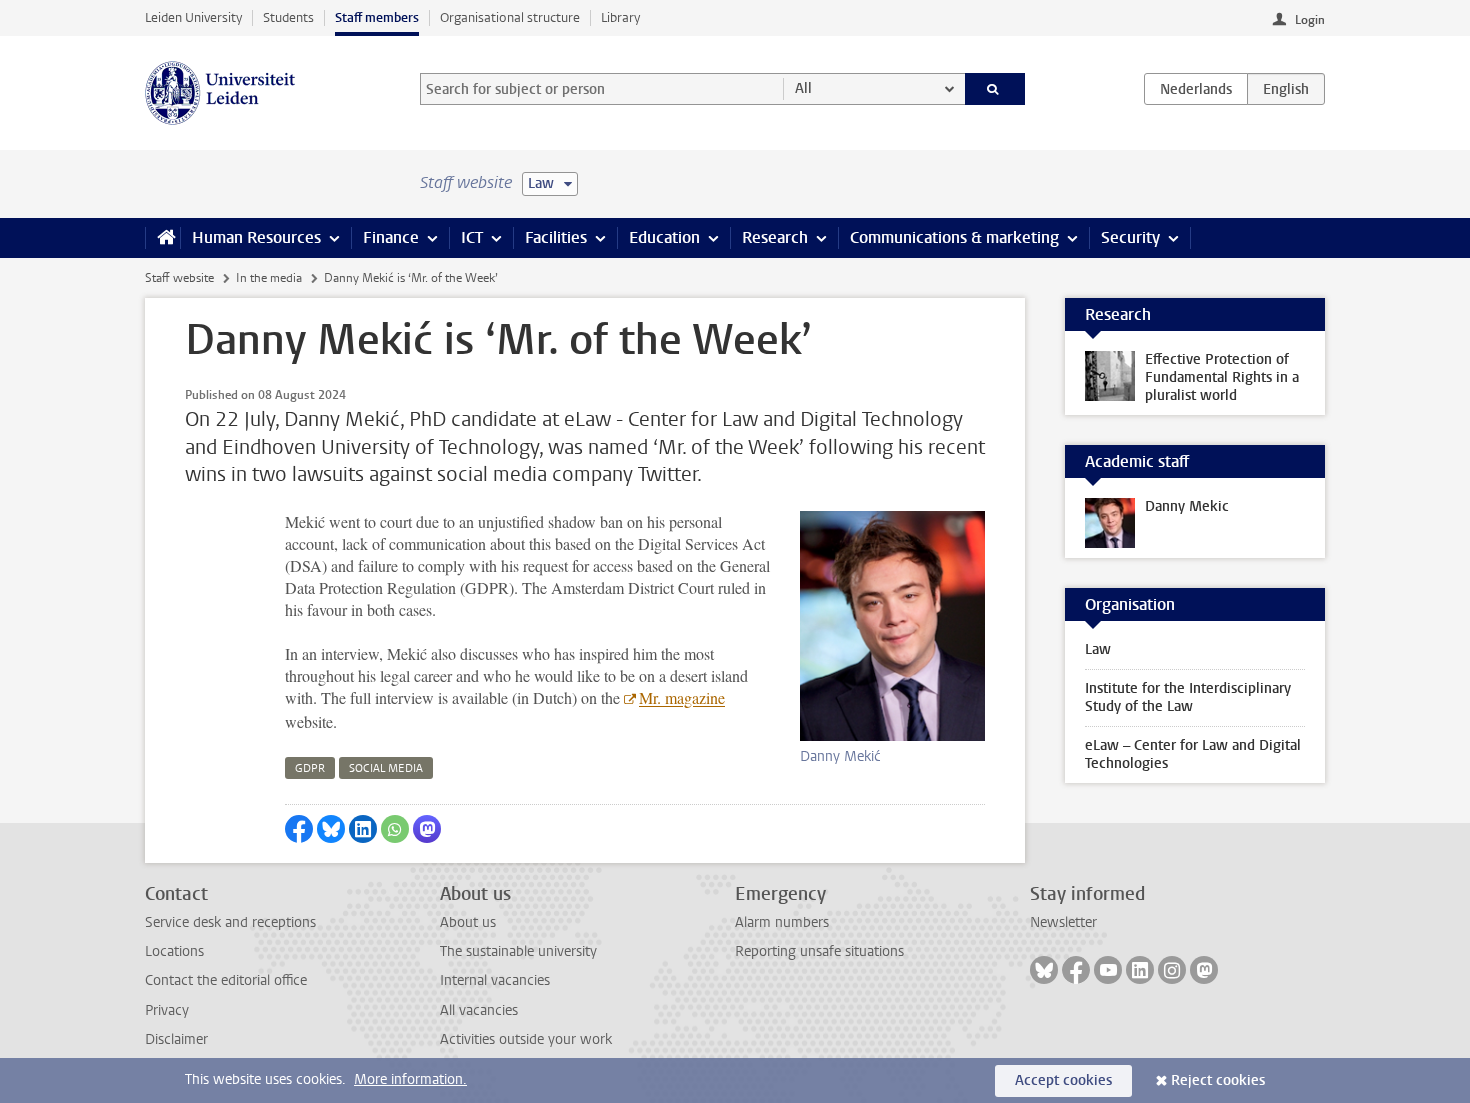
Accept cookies (1063, 1080)
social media (386, 768)
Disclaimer (176, 1039)
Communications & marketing (954, 237)
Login (1310, 20)
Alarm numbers (782, 922)
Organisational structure (510, 17)
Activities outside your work (526, 1039)
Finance (391, 237)
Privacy (167, 1010)
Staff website (179, 278)
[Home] (162, 238)
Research (775, 237)
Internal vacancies (495, 980)
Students (288, 17)
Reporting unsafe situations (819, 951)
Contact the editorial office (226, 980)
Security (1130, 237)
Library (620, 17)
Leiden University (193, 17)
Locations (174, 951)
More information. (410, 1079)
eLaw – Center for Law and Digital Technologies (1193, 754)
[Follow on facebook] (1076, 970)
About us (468, 922)
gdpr (310, 768)
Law (1098, 649)
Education (664, 237)
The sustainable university (518, 951)
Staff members (377, 17)
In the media (269, 278)
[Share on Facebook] (299, 829)
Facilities (556, 237)
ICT (472, 237)
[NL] (1196, 89)
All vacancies (479, 1010)
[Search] (995, 89)
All (803, 88)
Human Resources (256, 237)
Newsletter (1063, 922)
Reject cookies (1218, 1080)
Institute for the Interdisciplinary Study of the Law (1188, 697)
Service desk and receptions (230, 922)
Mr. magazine (682, 697)
